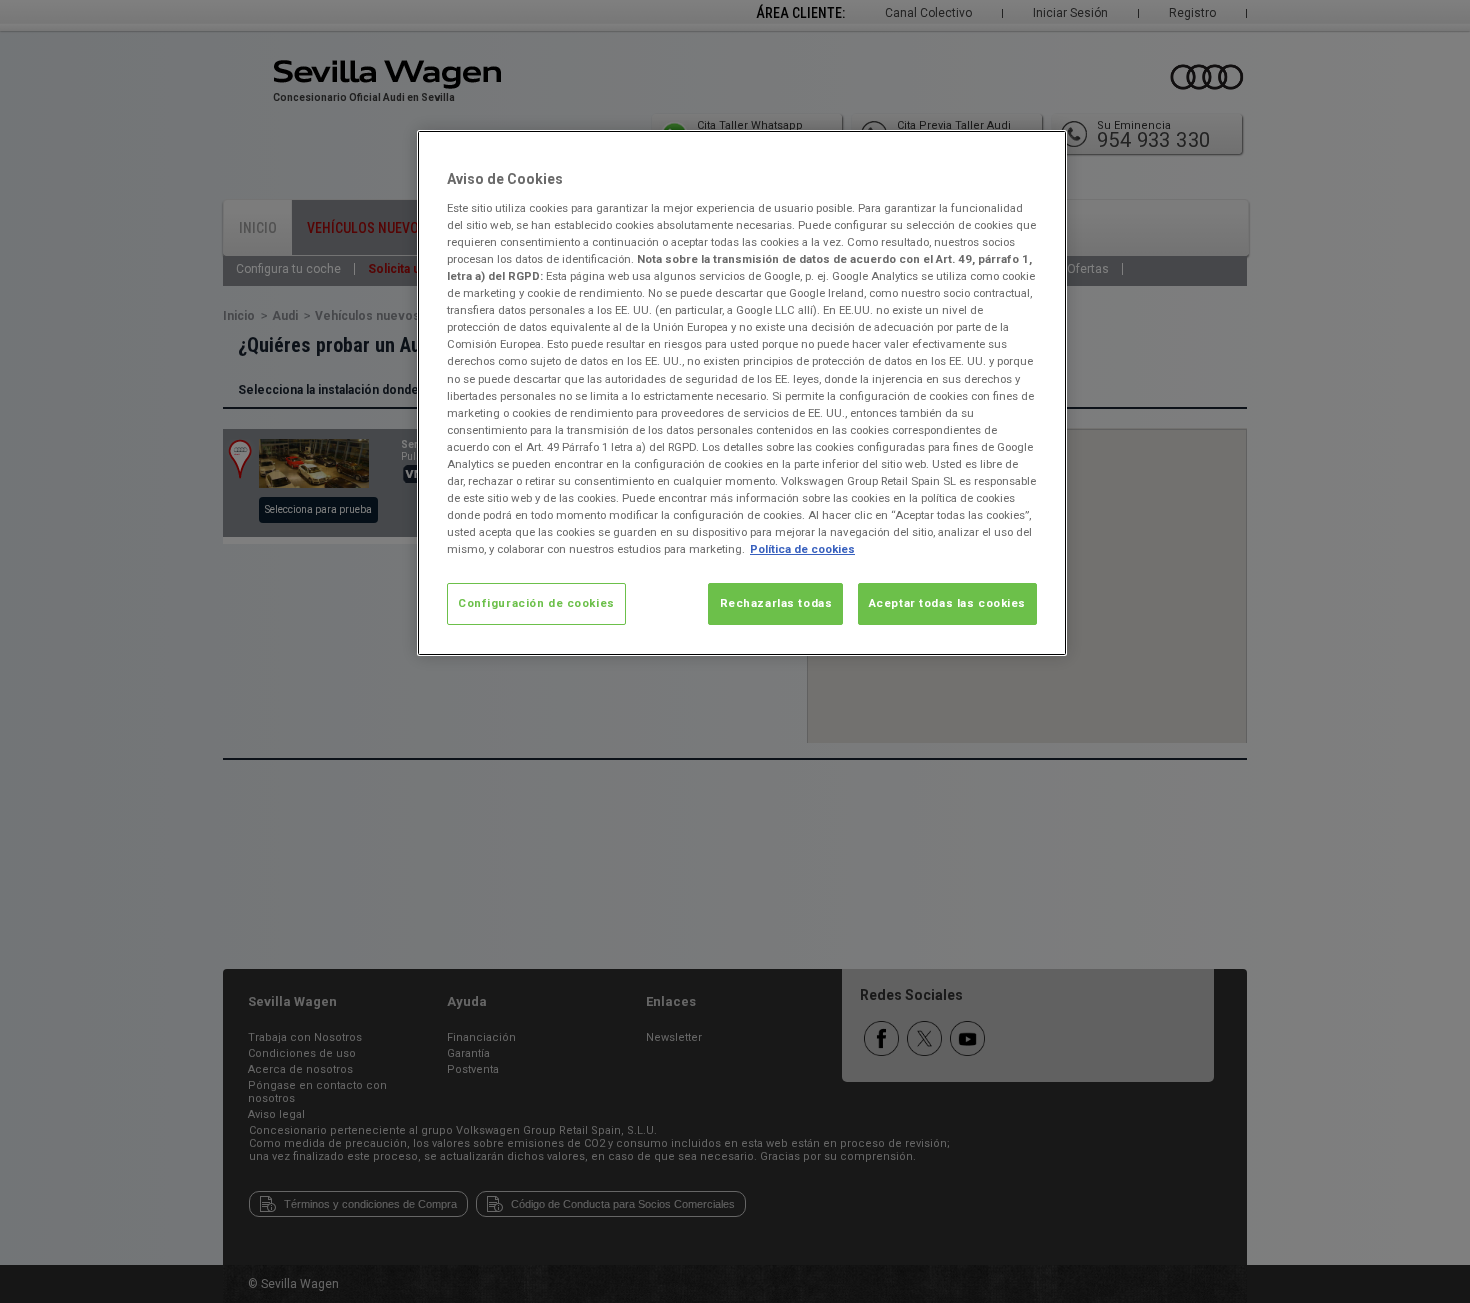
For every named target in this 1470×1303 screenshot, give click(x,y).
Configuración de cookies (536, 603)
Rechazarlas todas (776, 603)
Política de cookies (802, 549)
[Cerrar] (1039, 154)
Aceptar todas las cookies (947, 603)
